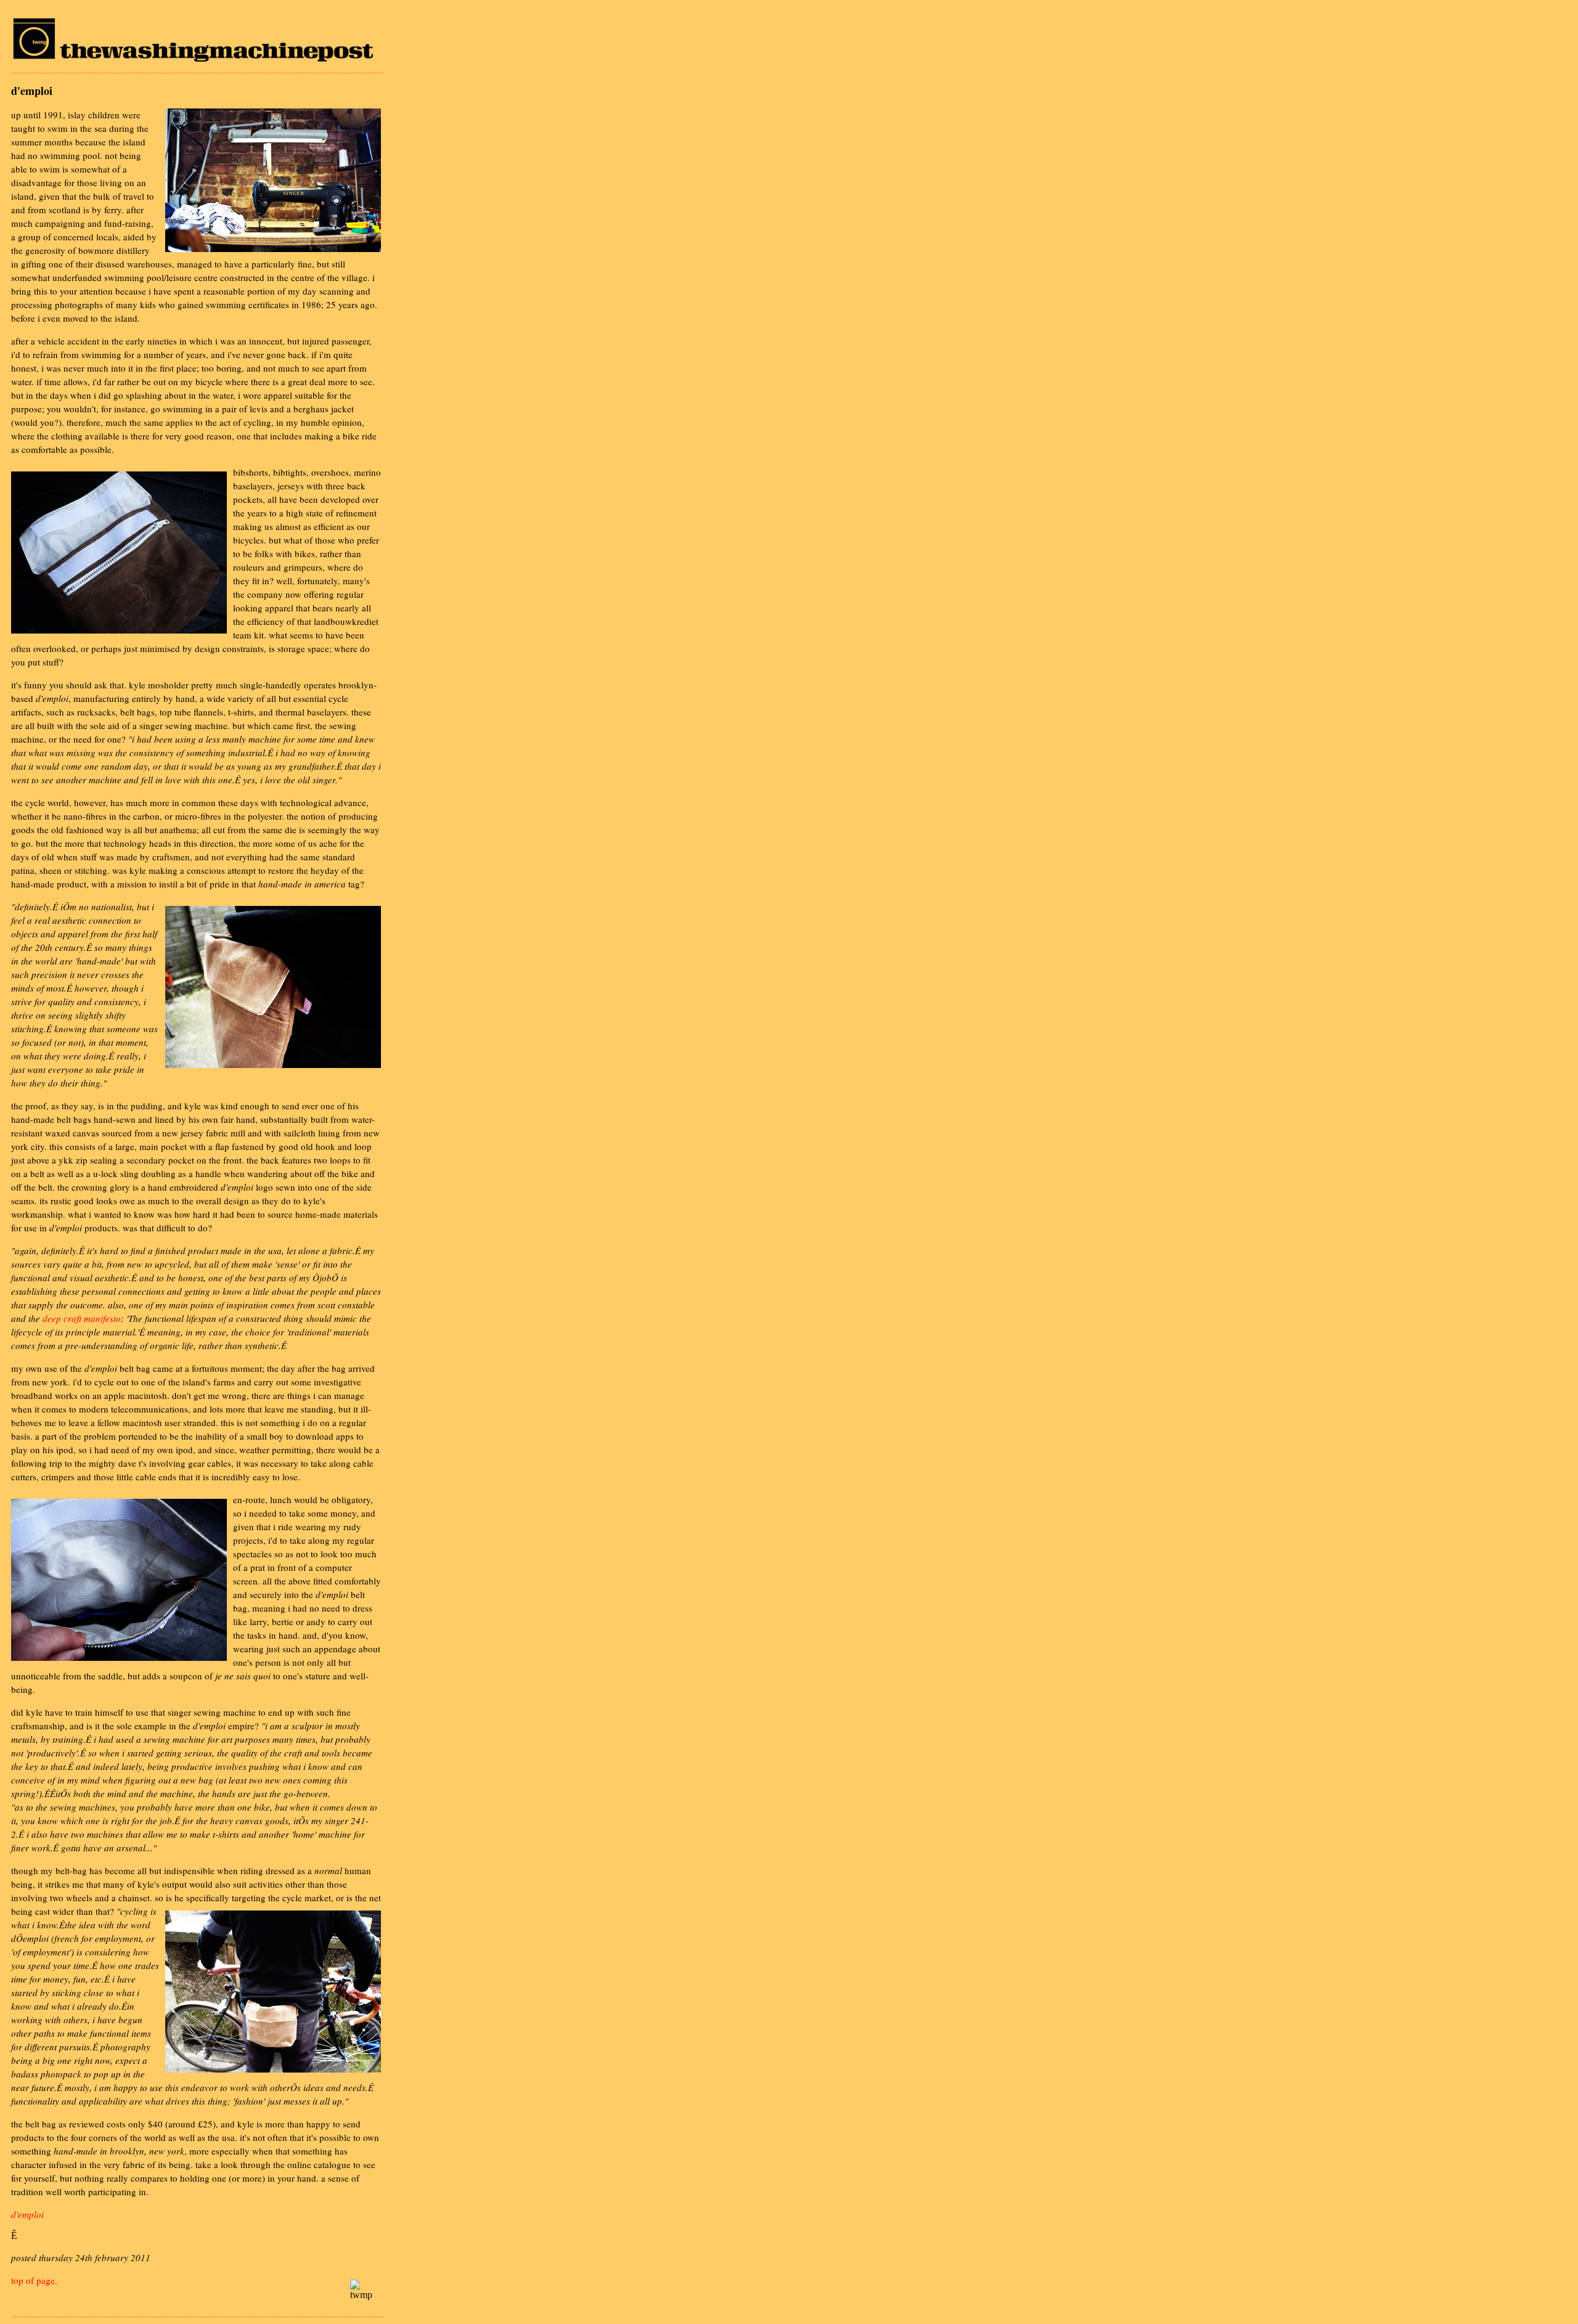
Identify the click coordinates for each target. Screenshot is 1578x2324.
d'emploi (27, 2214)
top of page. (34, 2280)
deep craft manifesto (82, 1318)
